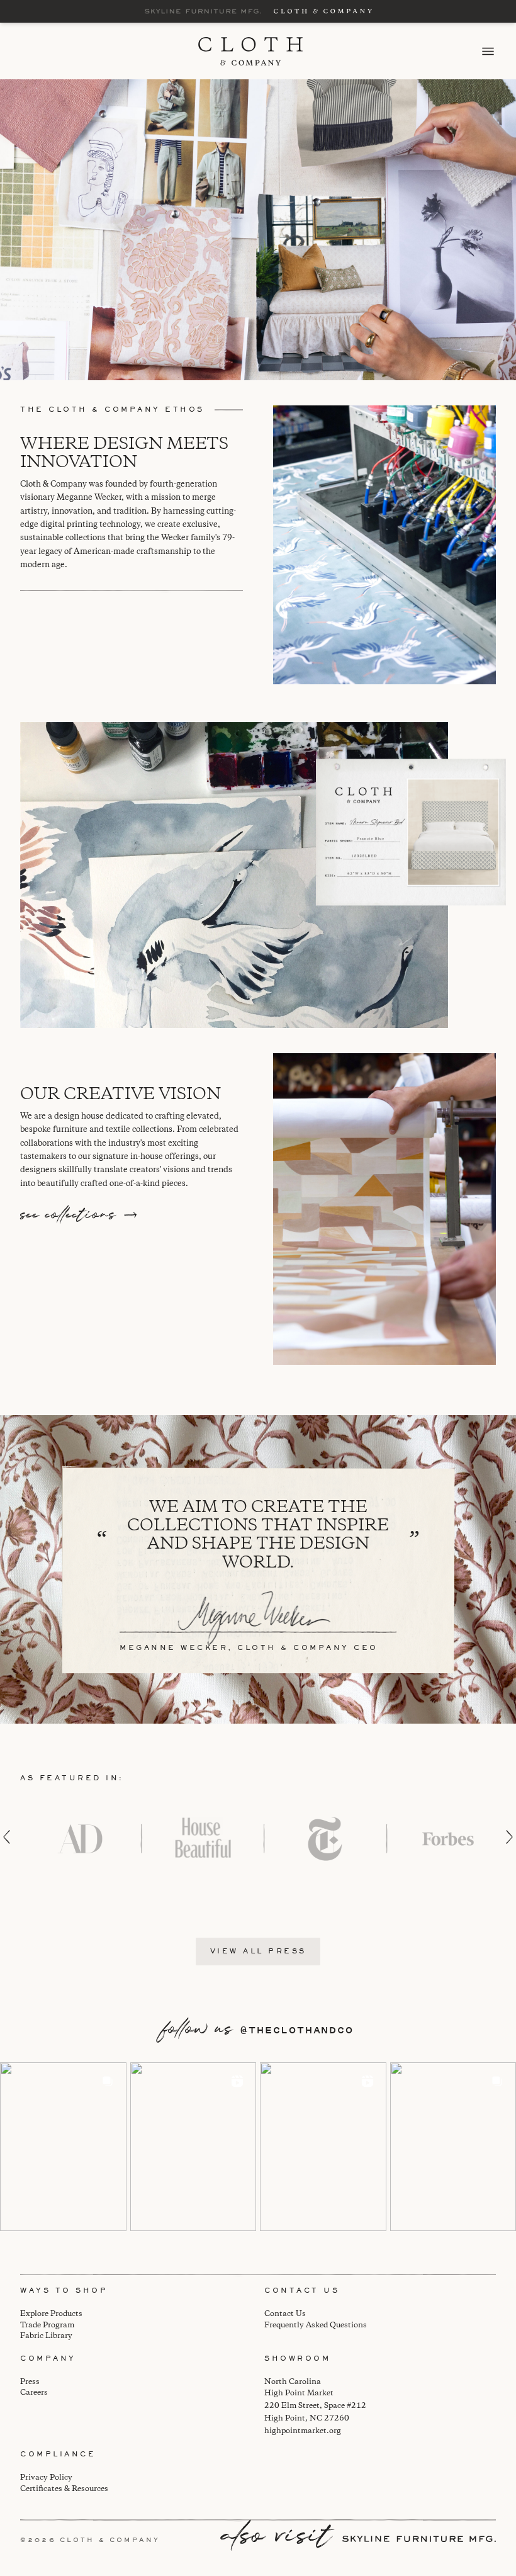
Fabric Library (46, 2336)
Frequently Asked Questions (316, 2325)
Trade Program (47, 2325)
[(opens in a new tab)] (63, 2146)
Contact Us (285, 2314)
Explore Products (51, 2314)
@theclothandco (297, 2030)
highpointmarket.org (303, 2431)
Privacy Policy (46, 2477)
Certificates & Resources (64, 2489)
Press (30, 2382)
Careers (34, 2392)
